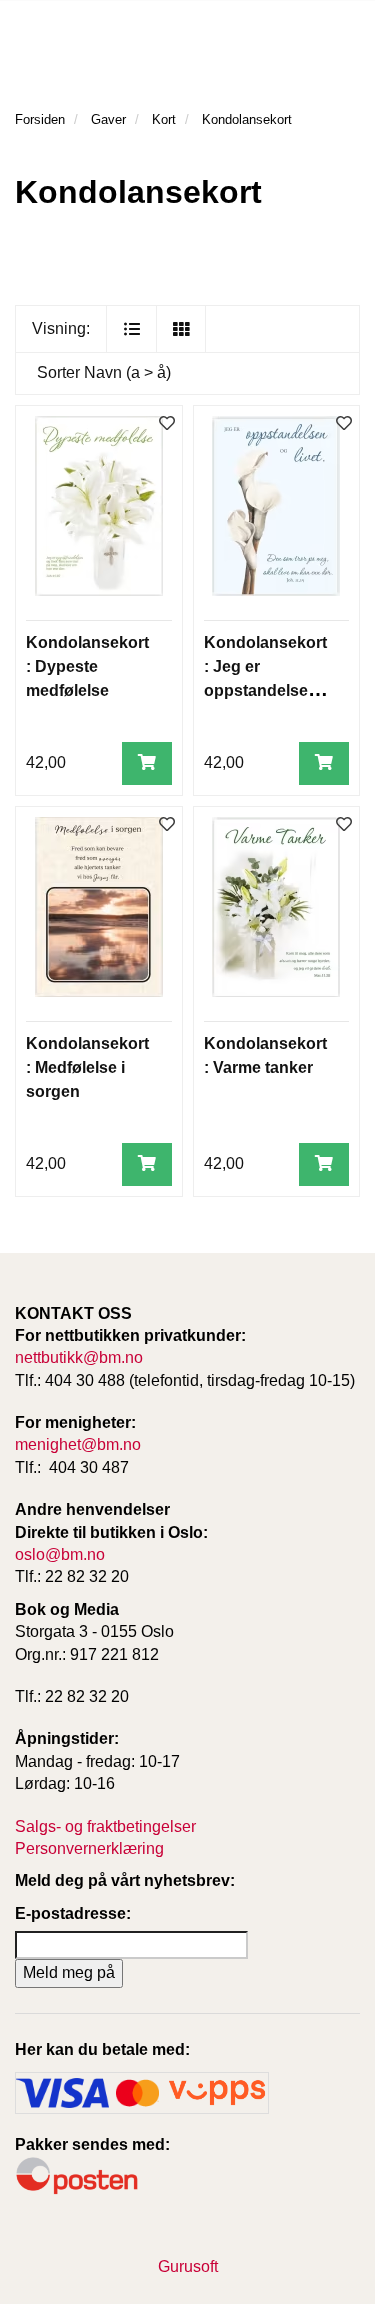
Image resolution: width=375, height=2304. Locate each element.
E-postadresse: (73, 1913)
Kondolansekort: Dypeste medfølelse (87, 666)
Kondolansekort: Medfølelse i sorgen (87, 1067)
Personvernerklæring (89, 1848)
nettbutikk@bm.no (79, 1357)
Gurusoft (188, 2266)
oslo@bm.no (60, 1554)
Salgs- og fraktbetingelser (105, 1826)
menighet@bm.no (78, 1444)
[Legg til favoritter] (167, 424)
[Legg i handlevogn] (147, 763)
